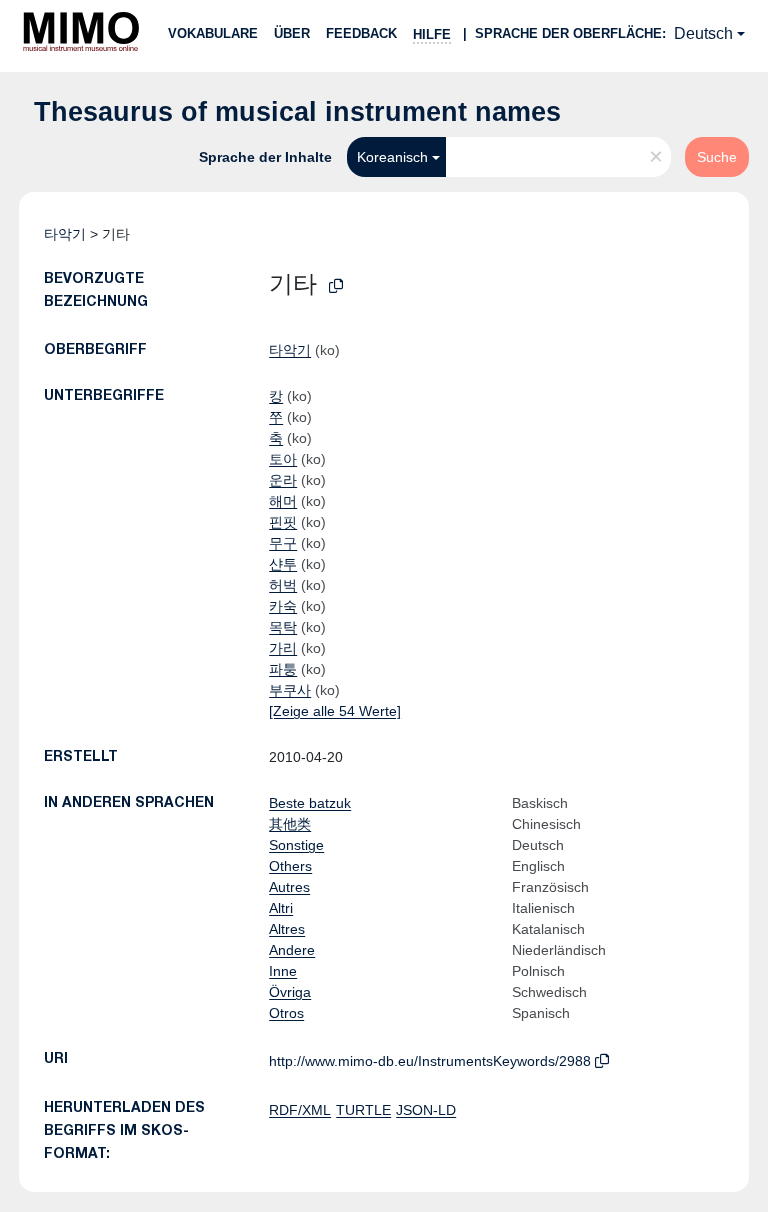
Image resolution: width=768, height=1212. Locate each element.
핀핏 (283, 522)
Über (292, 33)
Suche (717, 157)
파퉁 (283, 669)
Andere (292, 950)
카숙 (283, 606)
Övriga (290, 992)
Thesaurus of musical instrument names (297, 112)
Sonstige (296, 845)
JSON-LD (426, 1110)
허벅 (283, 585)
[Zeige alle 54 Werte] (335, 711)
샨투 (283, 564)
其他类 (290, 824)
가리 (283, 648)
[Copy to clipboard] (336, 286)
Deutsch (703, 33)
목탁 (283, 627)
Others (290, 866)
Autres (289, 887)
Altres (287, 929)
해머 (283, 501)
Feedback (361, 33)
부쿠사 (290, 690)
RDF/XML (300, 1110)
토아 (283, 459)
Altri (281, 908)
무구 (283, 543)
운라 (283, 480)
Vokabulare (213, 33)
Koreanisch (392, 157)
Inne (283, 971)
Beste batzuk (310, 803)
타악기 (65, 234)
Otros (286, 1013)
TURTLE (363, 1110)
